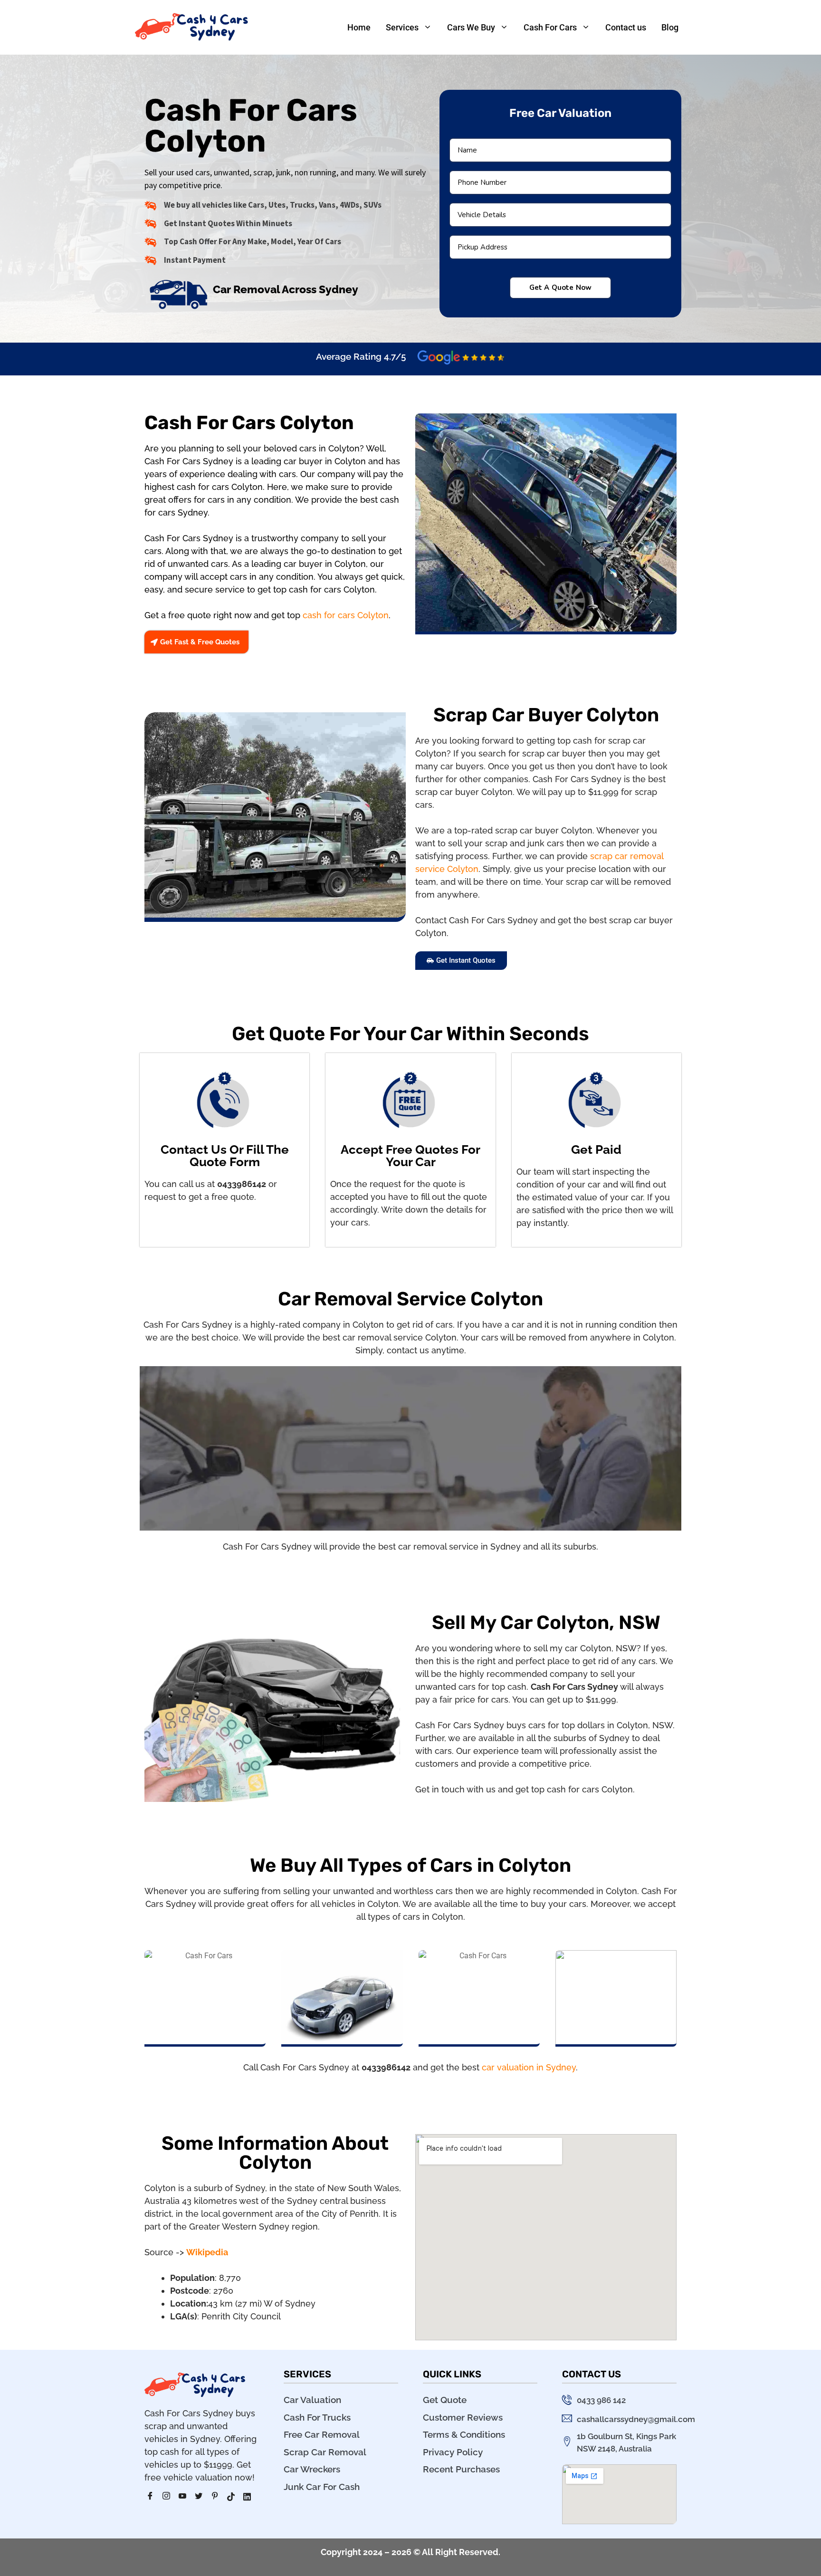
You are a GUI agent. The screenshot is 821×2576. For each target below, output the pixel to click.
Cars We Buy (471, 27)
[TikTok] (234, 2497)
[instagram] (170, 2497)
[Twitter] (202, 2497)
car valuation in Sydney (529, 2067)
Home (359, 27)
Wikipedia (207, 2252)
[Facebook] (153, 2497)
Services (402, 27)
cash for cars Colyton (346, 615)
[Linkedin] (250, 2497)
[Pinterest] (218, 2497)
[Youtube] (186, 2497)
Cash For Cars (550, 27)
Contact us (626, 27)
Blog (670, 27)
